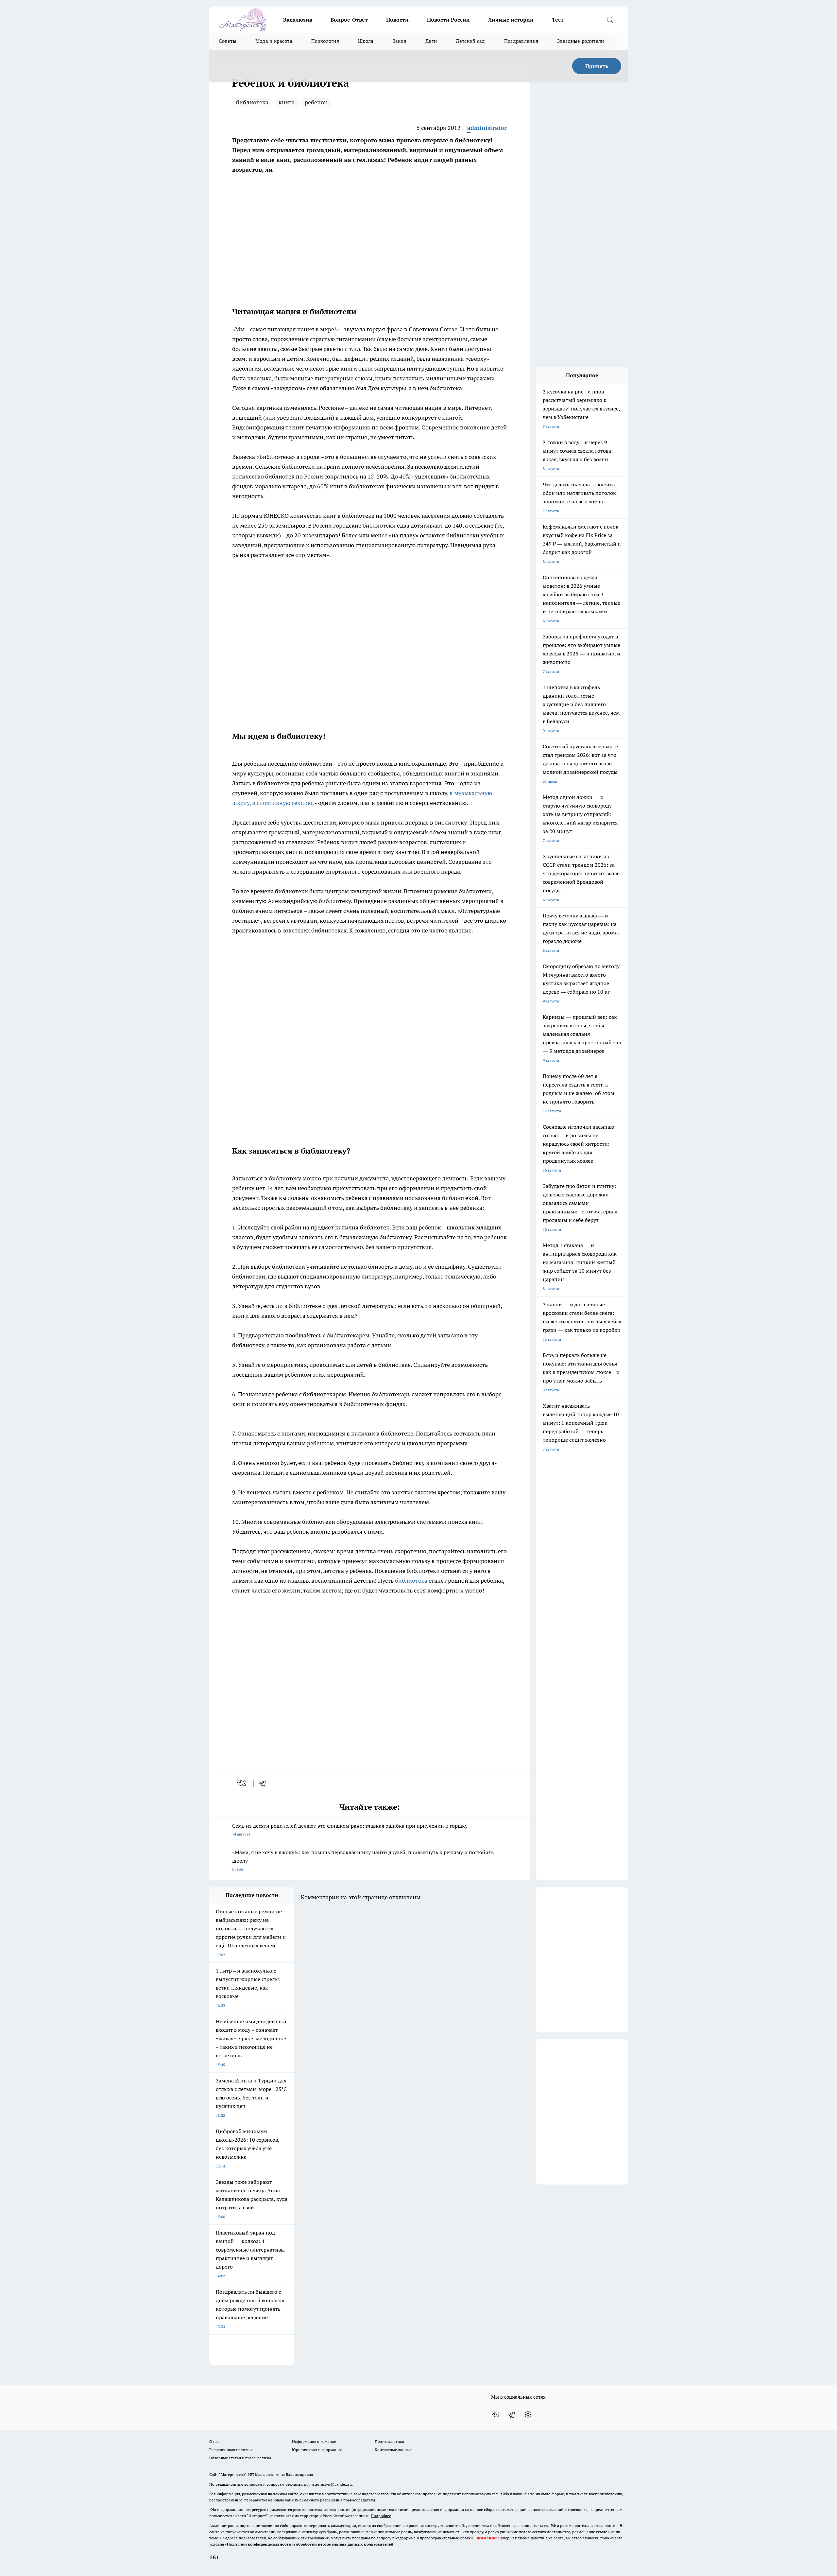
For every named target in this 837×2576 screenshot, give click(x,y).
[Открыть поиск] (610, 20)
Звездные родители (581, 41)
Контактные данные (393, 2450)
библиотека (252, 102)
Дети (431, 41)
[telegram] (265, 1783)
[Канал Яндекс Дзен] (528, 2415)
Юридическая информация (317, 2450)
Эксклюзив (298, 20)
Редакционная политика (231, 2450)
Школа (366, 41)
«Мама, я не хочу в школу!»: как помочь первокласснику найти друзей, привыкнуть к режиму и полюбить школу (363, 1860)
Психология (325, 41)
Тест (558, 20)
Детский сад (470, 41)
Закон (400, 41)
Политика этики (389, 2441)
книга (287, 102)
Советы (228, 41)
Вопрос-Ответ (349, 20)
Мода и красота (274, 41)
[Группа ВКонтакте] (495, 2415)
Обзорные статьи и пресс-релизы (240, 2458)
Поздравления (521, 41)
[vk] (242, 1783)
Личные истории (511, 20)
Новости (397, 20)
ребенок (316, 102)
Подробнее (381, 2516)
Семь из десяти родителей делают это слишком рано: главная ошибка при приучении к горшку (350, 1829)
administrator (487, 128)
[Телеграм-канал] (512, 2415)
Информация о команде (314, 2441)
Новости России (448, 20)
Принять (597, 66)
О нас (214, 2441)
